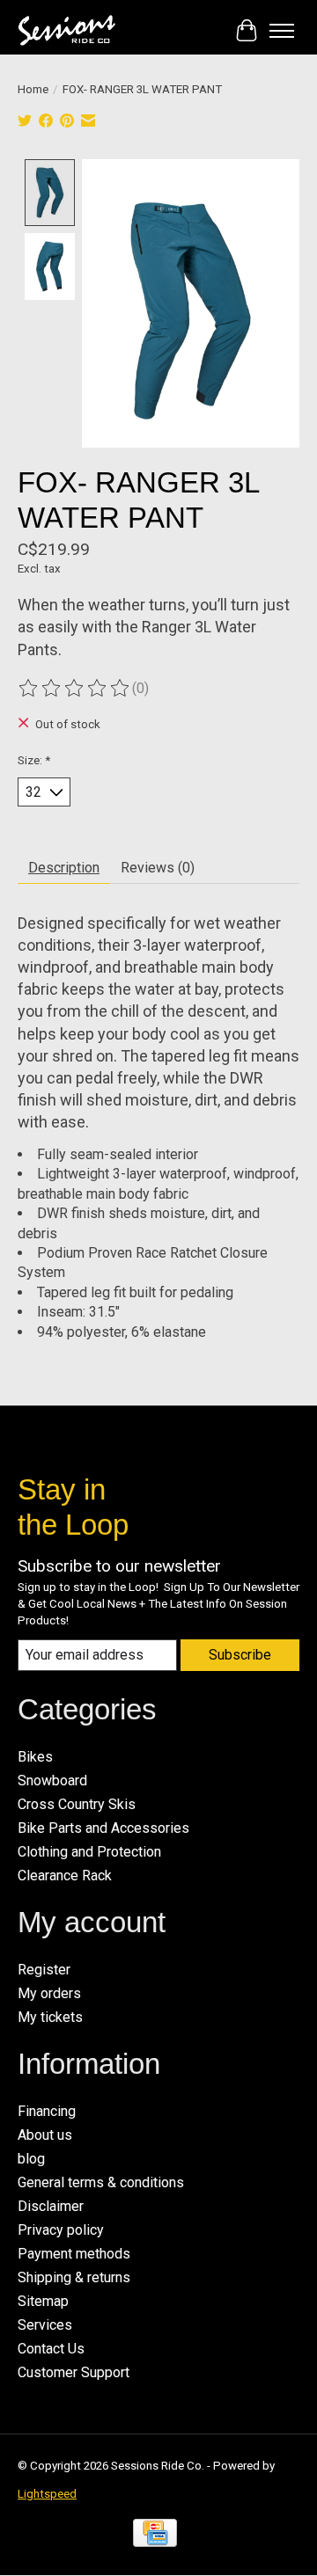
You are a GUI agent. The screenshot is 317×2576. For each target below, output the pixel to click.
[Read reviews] (75, 689)
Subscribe (240, 1655)
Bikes (35, 1757)
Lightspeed (47, 2494)
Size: (34, 760)
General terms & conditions (101, 2182)
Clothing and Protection (89, 1852)
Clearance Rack (65, 1875)
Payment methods (74, 2254)
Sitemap (43, 2301)
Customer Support (74, 2372)
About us (45, 2135)
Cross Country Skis (77, 1804)
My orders (49, 1993)
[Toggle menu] (282, 31)
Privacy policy (61, 2230)
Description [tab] (64, 868)
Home (33, 89)
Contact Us (51, 2349)
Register (44, 1970)
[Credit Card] (155, 2538)
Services (45, 2325)
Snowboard (52, 1781)
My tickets (50, 2017)
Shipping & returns (74, 2277)
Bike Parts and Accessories (103, 1828)
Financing (47, 2111)
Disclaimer (51, 2206)
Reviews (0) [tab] (158, 868)
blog (31, 2159)
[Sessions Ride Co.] (66, 30)
